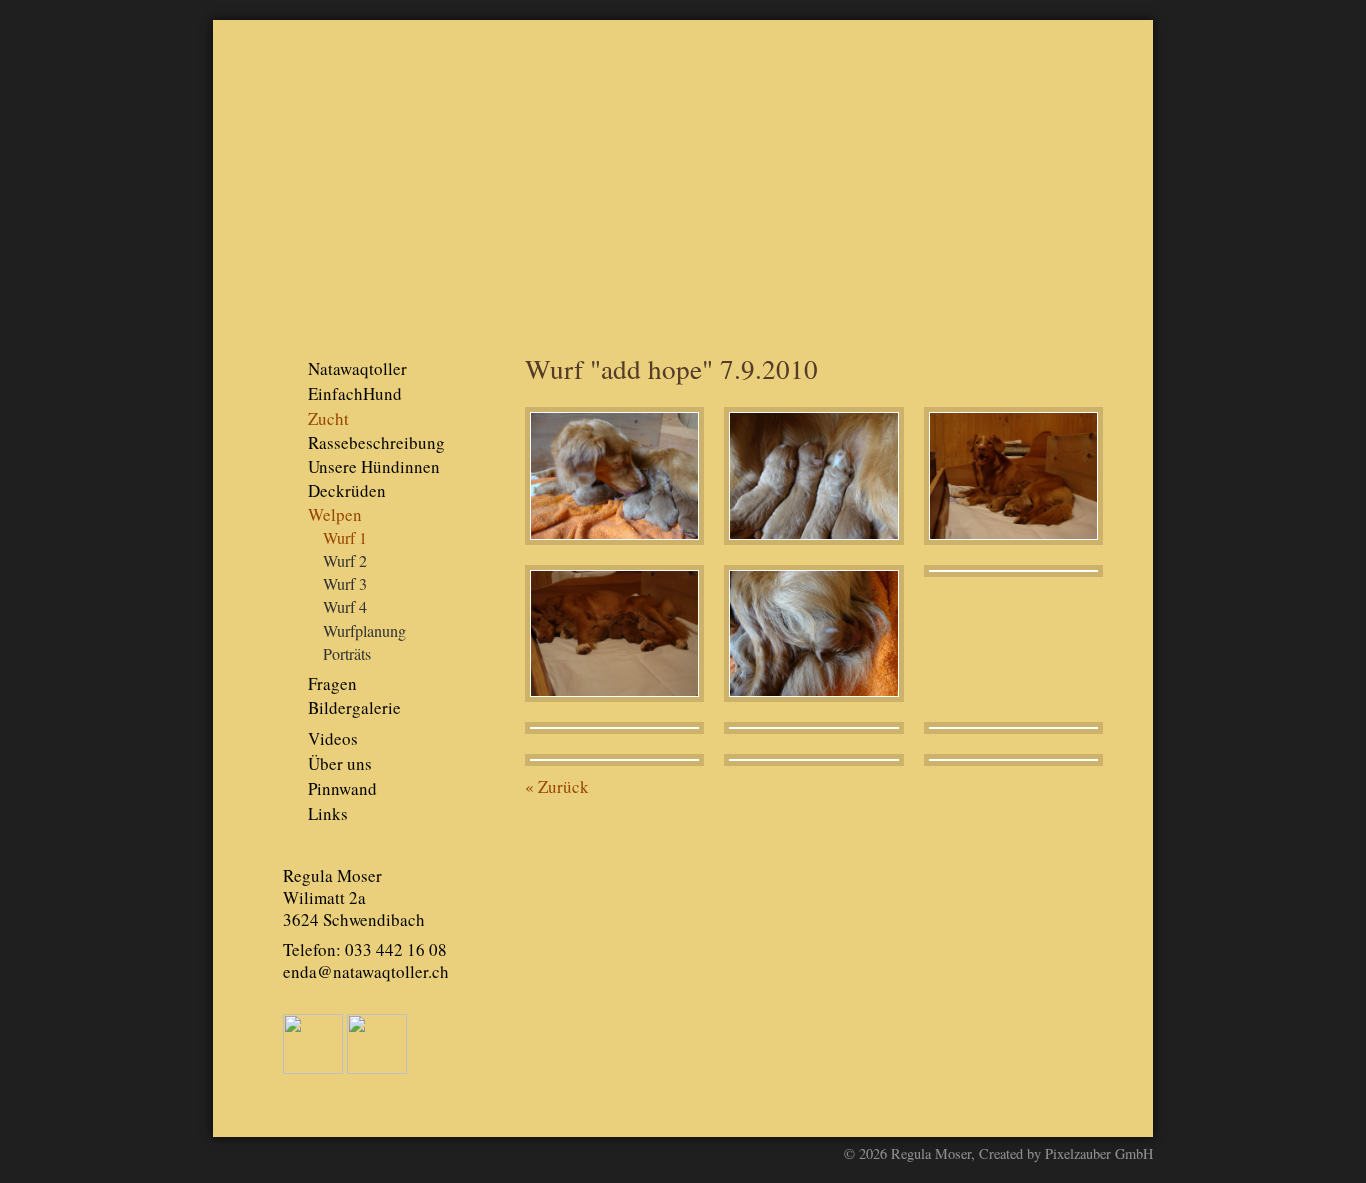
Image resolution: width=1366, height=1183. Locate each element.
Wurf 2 (345, 561)
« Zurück (557, 786)
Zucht (328, 418)
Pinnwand (342, 788)
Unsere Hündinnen (374, 466)
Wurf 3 (345, 584)
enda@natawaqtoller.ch (366, 971)
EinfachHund (355, 393)
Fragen (332, 683)
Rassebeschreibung (376, 442)
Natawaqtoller (357, 368)
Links (328, 813)
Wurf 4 (345, 607)
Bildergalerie (354, 707)
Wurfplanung (364, 631)
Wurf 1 (345, 538)
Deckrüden (347, 490)
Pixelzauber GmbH (1099, 1153)
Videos (333, 738)
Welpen (335, 514)
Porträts (347, 654)
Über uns (340, 763)
